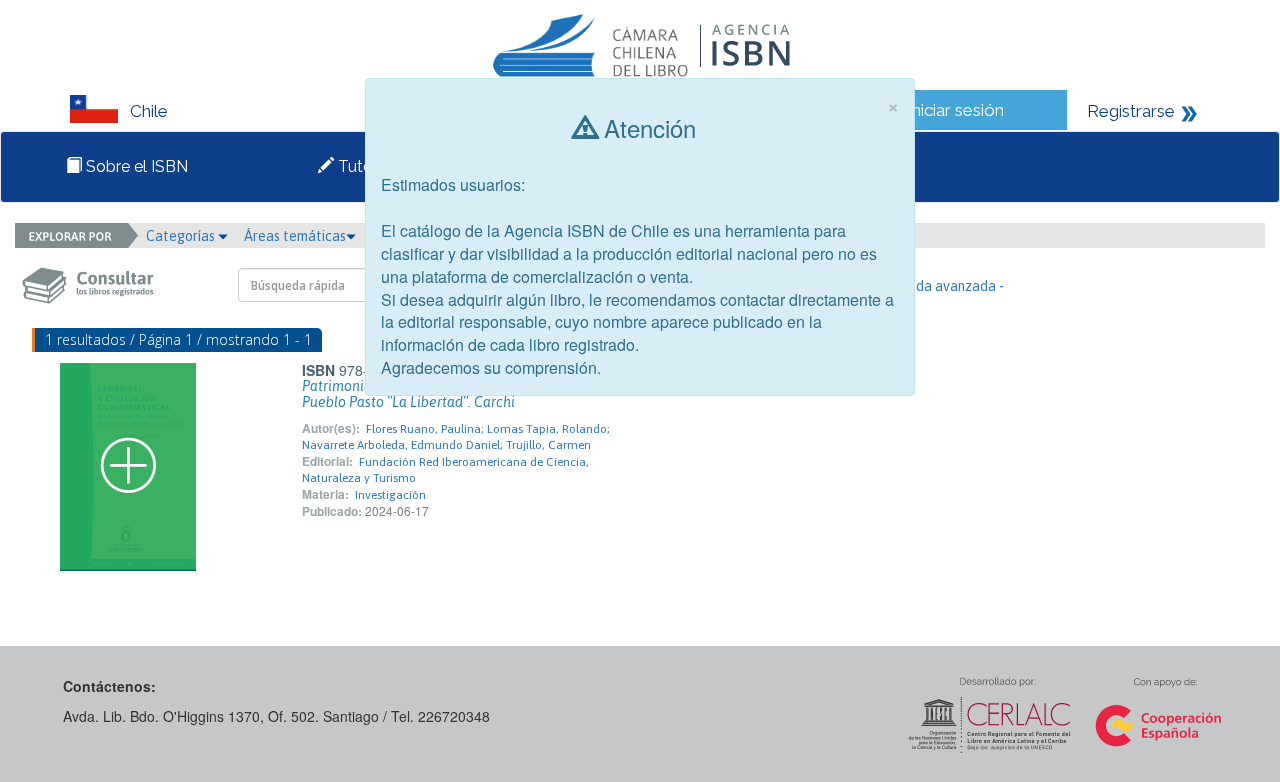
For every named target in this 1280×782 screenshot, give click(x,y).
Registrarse (1131, 111)
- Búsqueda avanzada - (933, 286)
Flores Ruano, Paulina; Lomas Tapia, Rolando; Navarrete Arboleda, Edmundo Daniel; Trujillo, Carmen (456, 437)
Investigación (390, 495)
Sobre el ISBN (135, 166)
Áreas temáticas (295, 236)
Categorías (182, 236)
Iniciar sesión (955, 110)
